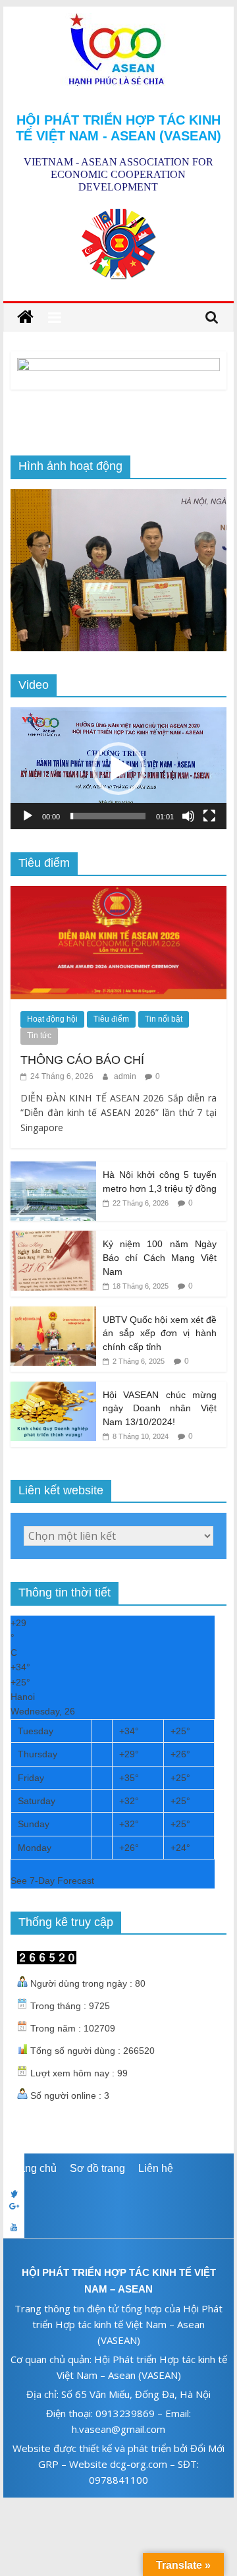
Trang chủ (33, 2168)
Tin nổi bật (164, 1019)
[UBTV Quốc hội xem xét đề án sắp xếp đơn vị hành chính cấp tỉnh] (53, 1314)
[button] (118, 769)
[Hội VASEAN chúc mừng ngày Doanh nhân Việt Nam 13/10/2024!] (53, 1389)
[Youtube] (118, 2227)
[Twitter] (118, 2185)
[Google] (118, 2206)
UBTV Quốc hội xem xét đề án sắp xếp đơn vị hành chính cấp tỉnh (160, 1333)
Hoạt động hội (52, 1019)
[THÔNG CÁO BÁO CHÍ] (118, 893)
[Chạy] (28, 816)
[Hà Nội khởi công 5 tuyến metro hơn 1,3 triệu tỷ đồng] (53, 1169)
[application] (118, 768)
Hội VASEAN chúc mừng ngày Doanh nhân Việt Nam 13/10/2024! (160, 1408)
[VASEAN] (25, 317)
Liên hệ (156, 2168)
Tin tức (39, 1036)
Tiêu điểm (111, 1019)
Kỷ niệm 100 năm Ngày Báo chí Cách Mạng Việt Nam (160, 1257)
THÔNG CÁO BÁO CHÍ (82, 1060)
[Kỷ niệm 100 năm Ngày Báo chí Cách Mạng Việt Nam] (53, 1238)
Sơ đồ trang (97, 2168)
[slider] (108, 816)
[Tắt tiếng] (188, 816)
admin (126, 1076)
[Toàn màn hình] (209, 816)
